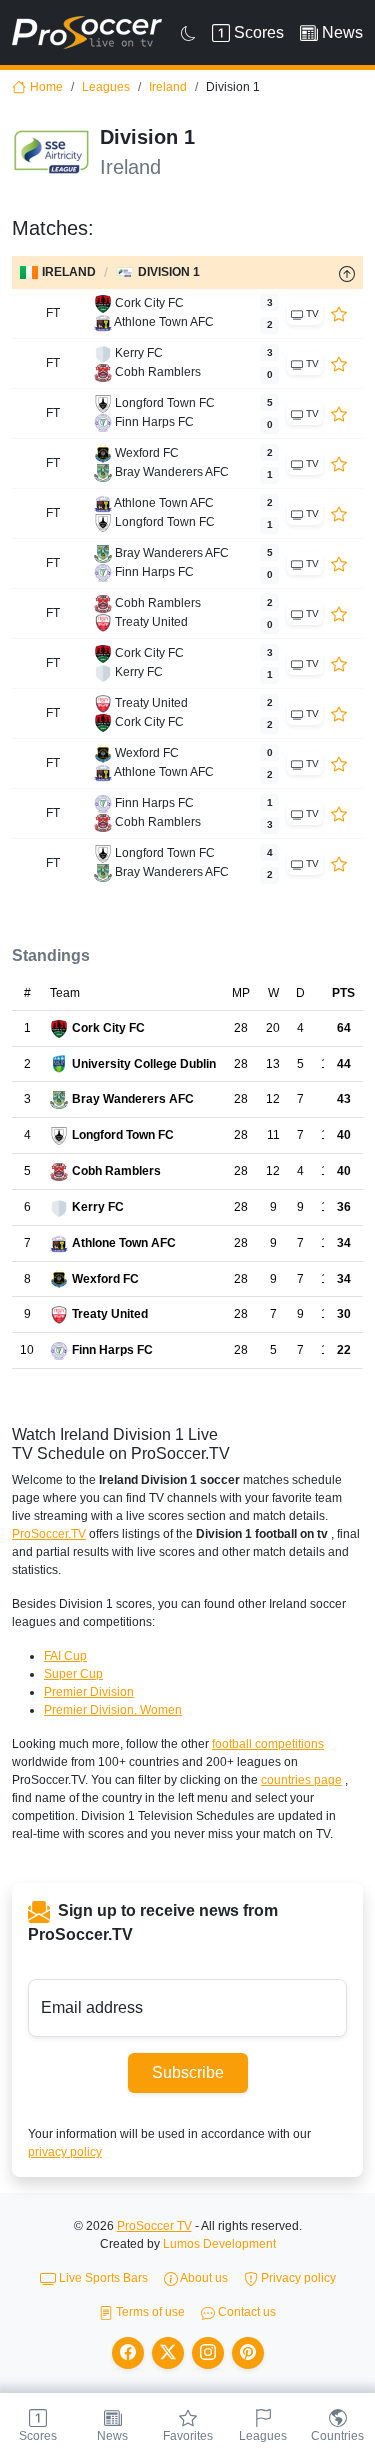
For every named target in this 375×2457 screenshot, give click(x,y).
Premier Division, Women (113, 1710)
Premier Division (89, 1692)
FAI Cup (65, 1656)
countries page (301, 1780)
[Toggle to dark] (188, 33)
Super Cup (73, 1674)
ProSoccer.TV (49, 1534)
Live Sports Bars (102, 2278)
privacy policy (65, 2152)
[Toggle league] (347, 273)
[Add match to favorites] (339, 313)
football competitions (268, 1744)
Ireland (168, 87)
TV (311, 313)
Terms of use (149, 2312)
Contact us (245, 2312)
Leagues (106, 87)
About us (203, 2278)
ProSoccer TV (154, 2226)
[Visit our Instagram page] (208, 2353)
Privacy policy (297, 2278)
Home (46, 87)
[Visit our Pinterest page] (248, 2353)
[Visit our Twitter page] (168, 2353)
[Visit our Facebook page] (128, 2353)
